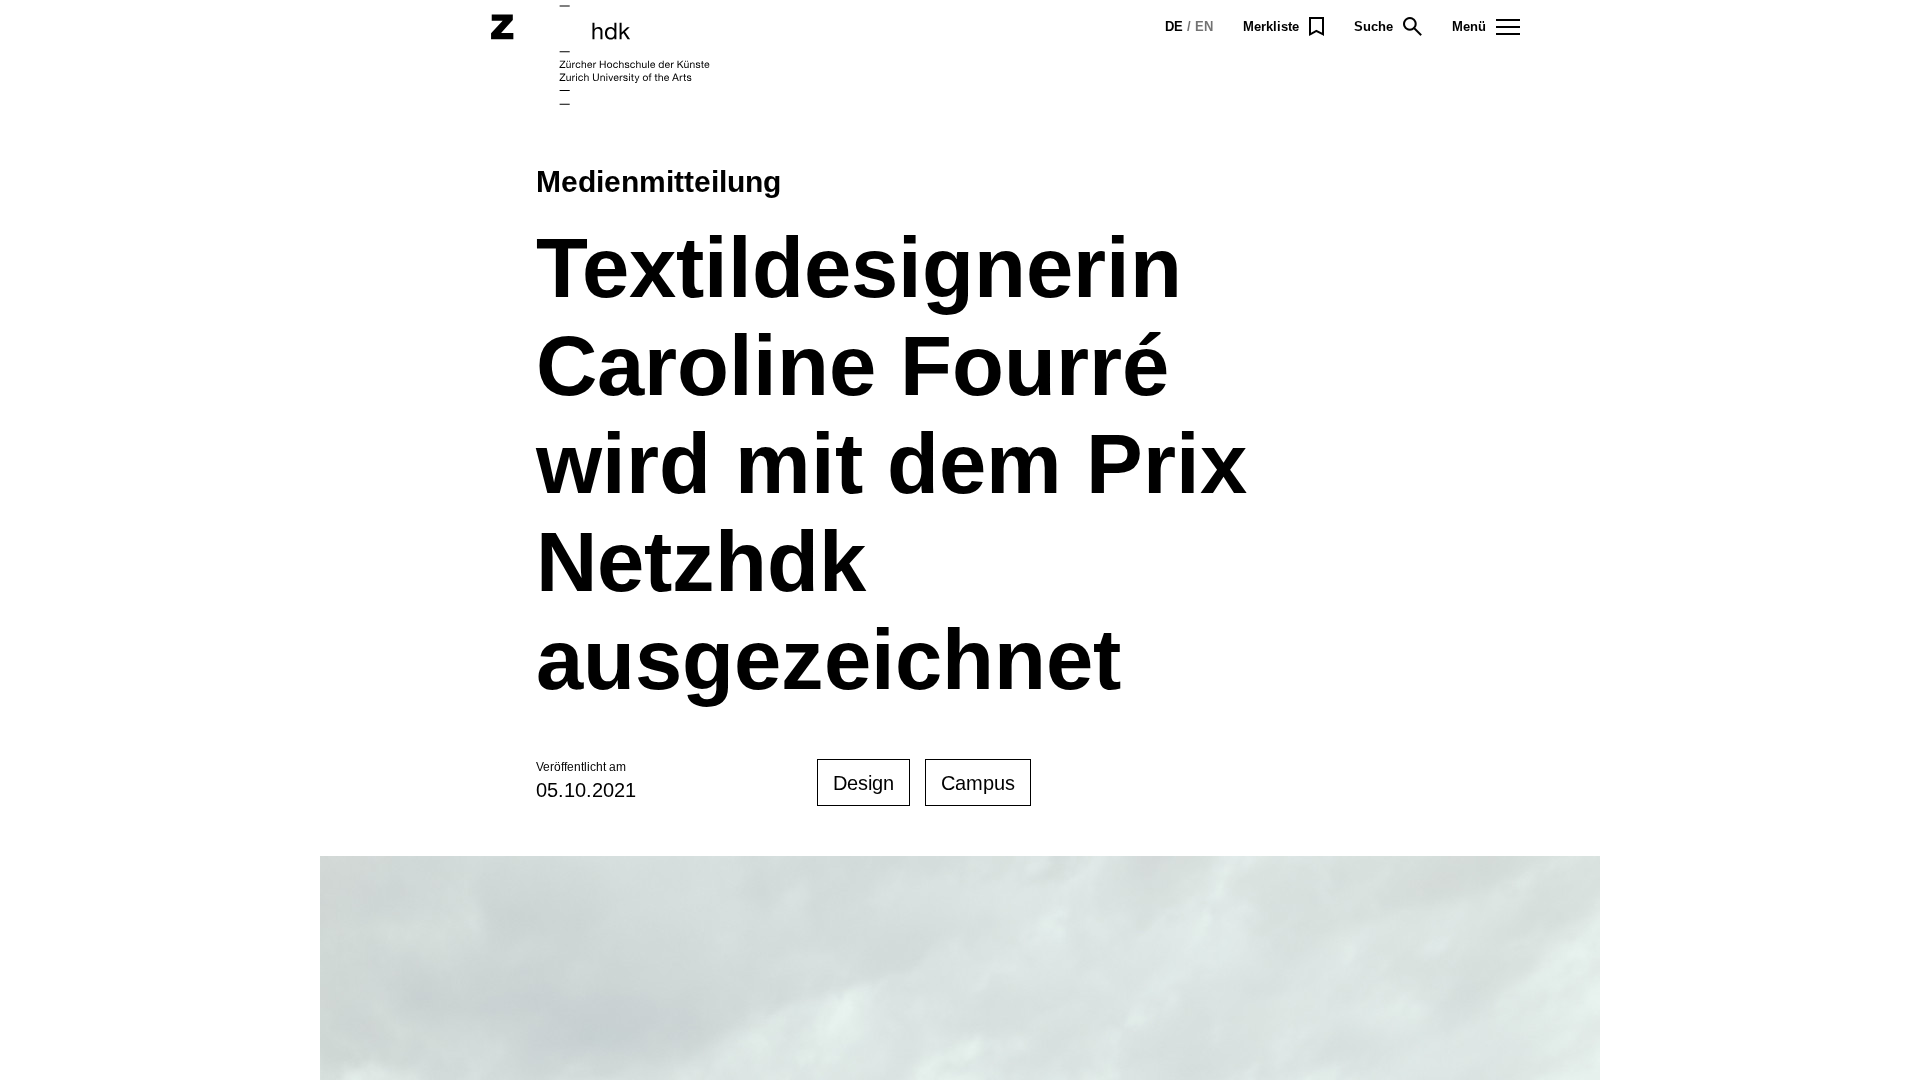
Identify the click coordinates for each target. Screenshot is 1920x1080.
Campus (978, 783)
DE (1174, 26)
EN (1204, 26)
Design (863, 783)
